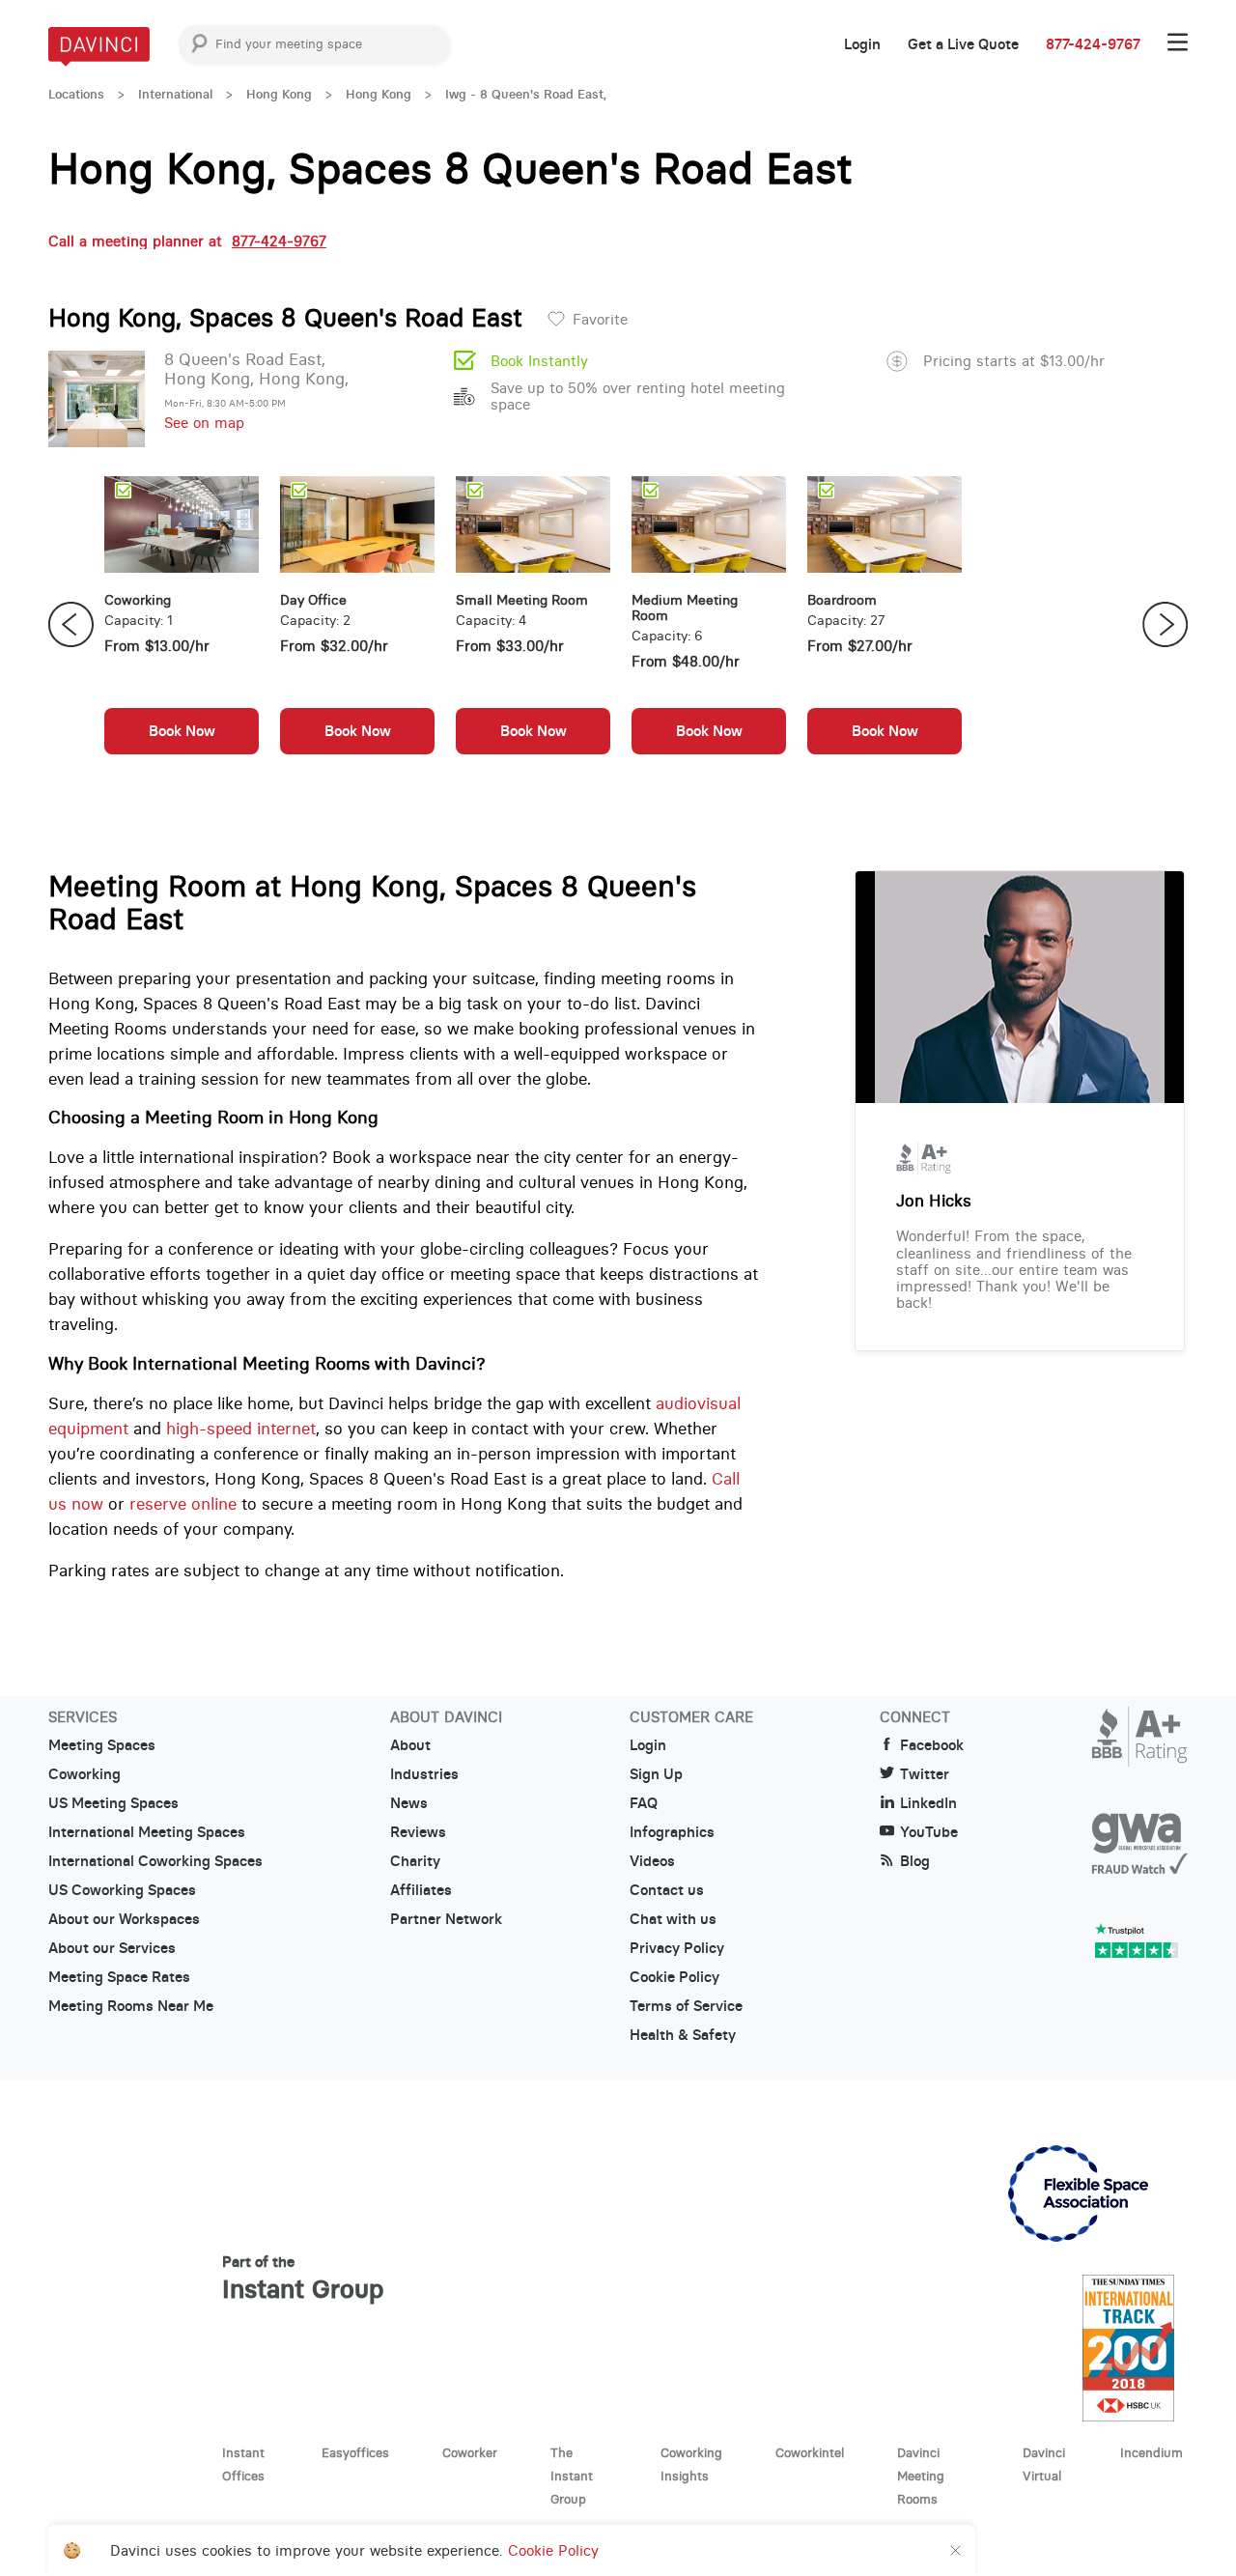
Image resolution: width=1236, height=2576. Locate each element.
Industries (424, 1774)
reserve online (183, 1504)
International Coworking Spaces (155, 1861)
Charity (415, 1861)
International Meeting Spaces (147, 1832)
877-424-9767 (1093, 44)
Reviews (418, 1832)
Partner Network (446, 1919)
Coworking (84, 1774)
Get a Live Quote (963, 44)
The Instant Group (572, 2476)
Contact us (667, 1890)
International (175, 94)
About (410, 1745)
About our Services (112, 1948)
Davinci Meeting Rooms (921, 2476)
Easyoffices (355, 2452)
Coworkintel (810, 2452)
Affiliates (421, 1890)
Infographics (672, 1832)
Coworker (470, 2452)
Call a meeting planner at (187, 241)
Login (862, 44)
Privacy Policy (677, 1948)
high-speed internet (241, 1429)
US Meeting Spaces (113, 1803)
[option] (182, 625)
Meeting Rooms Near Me (131, 2006)
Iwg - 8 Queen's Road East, (526, 94)
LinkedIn (928, 1803)
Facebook (932, 1745)
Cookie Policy (674, 1977)
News (409, 1803)
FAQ (644, 1803)
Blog (915, 1861)
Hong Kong (279, 94)
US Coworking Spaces (122, 1890)
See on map (204, 423)
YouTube (929, 1832)
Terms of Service (686, 2006)
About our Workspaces (124, 1919)
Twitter (925, 1774)
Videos (652, 1861)
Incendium (1152, 2452)
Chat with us (673, 1919)
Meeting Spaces (102, 1745)
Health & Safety (683, 2035)
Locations (76, 94)
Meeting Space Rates (119, 1977)
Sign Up (656, 1774)
